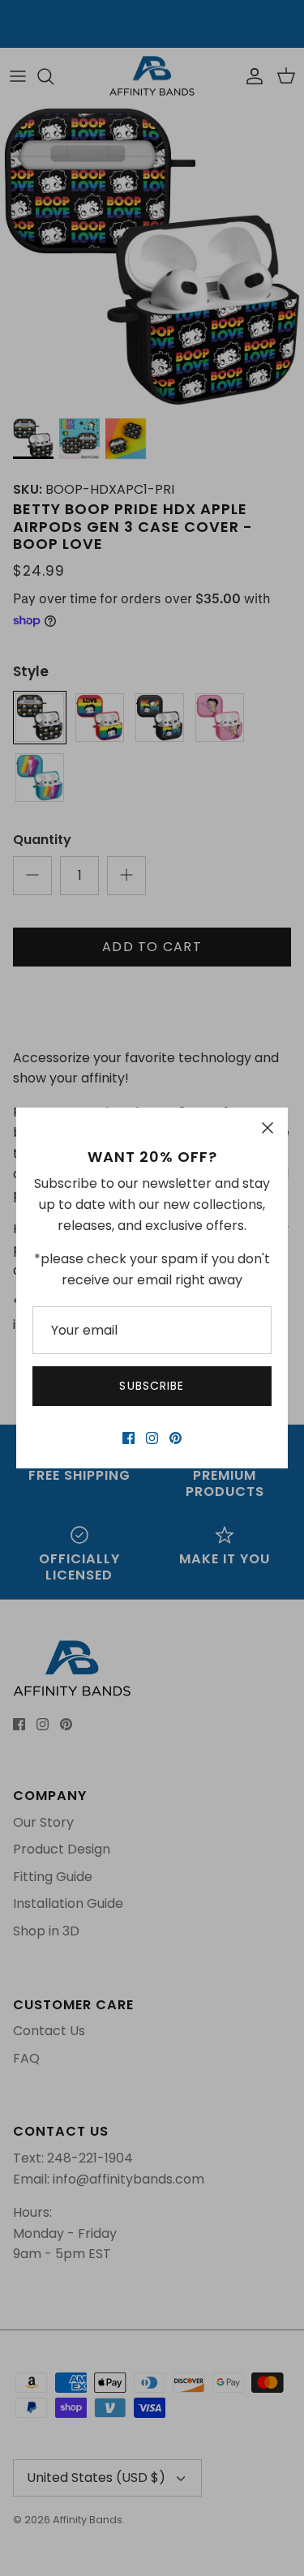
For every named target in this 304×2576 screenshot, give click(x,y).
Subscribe (152, 1386)
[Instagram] (152, 1438)
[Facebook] (128, 1438)
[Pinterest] (176, 1438)
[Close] (268, 1128)
